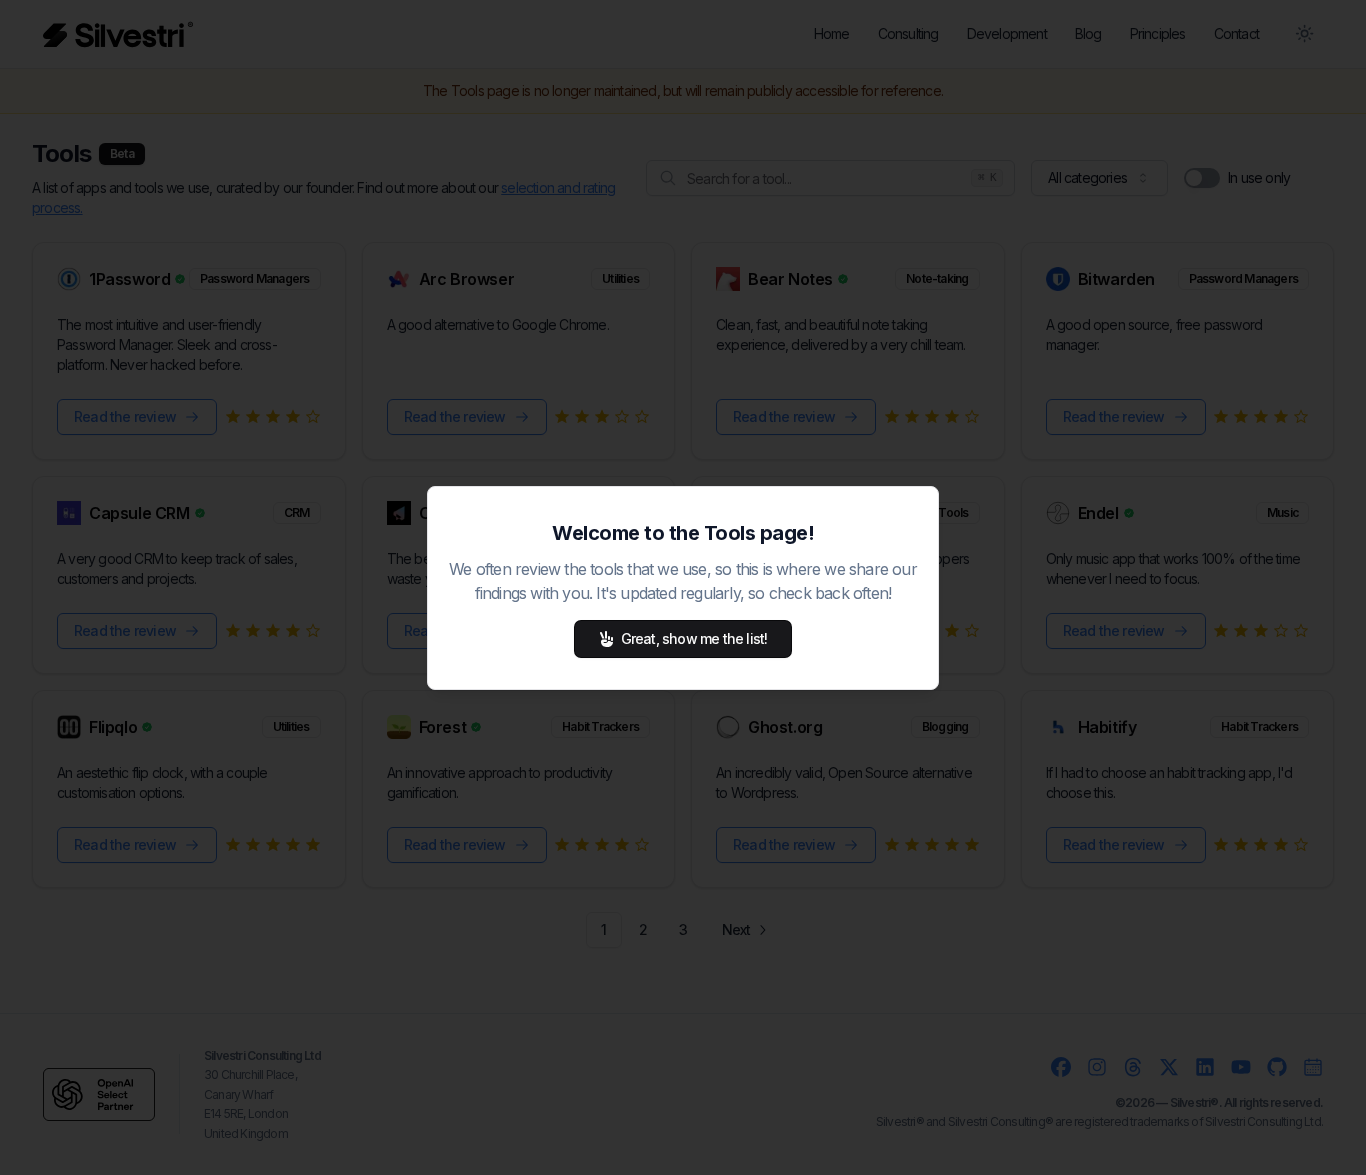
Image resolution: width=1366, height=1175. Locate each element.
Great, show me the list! (694, 638)
